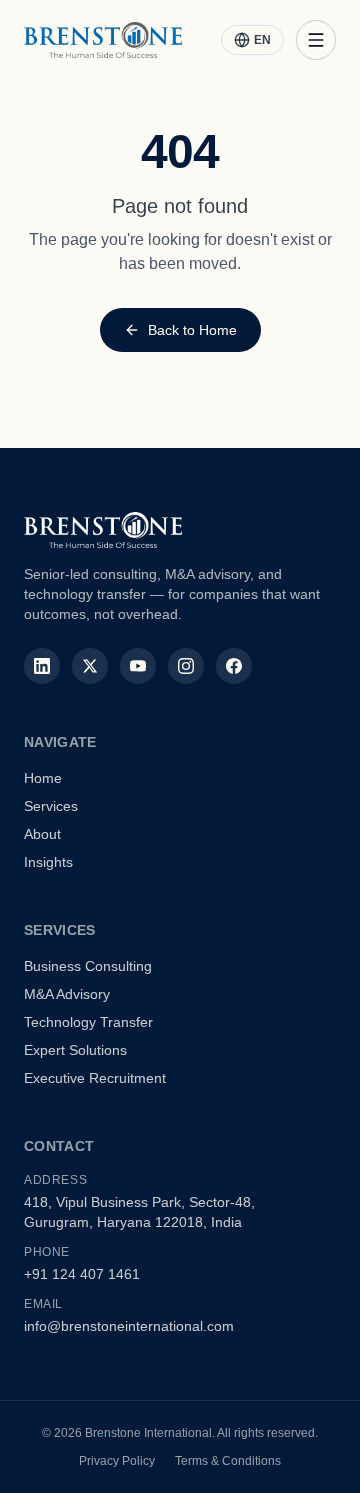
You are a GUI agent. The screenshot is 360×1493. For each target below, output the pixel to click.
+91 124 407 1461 (82, 1274)
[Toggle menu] (316, 40)
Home (43, 778)
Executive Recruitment (95, 1078)
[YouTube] (138, 666)
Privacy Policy (117, 1461)
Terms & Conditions (228, 1461)
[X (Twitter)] (90, 666)
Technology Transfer (88, 1022)
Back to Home (192, 330)
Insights (48, 862)
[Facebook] (234, 666)
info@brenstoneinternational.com (129, 1326)
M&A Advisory (67, 994)
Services (51, 806)
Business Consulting (88, 966)
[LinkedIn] (42, 666)
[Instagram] (186, 666)
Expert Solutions (75, 1050)
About (42, 834)
